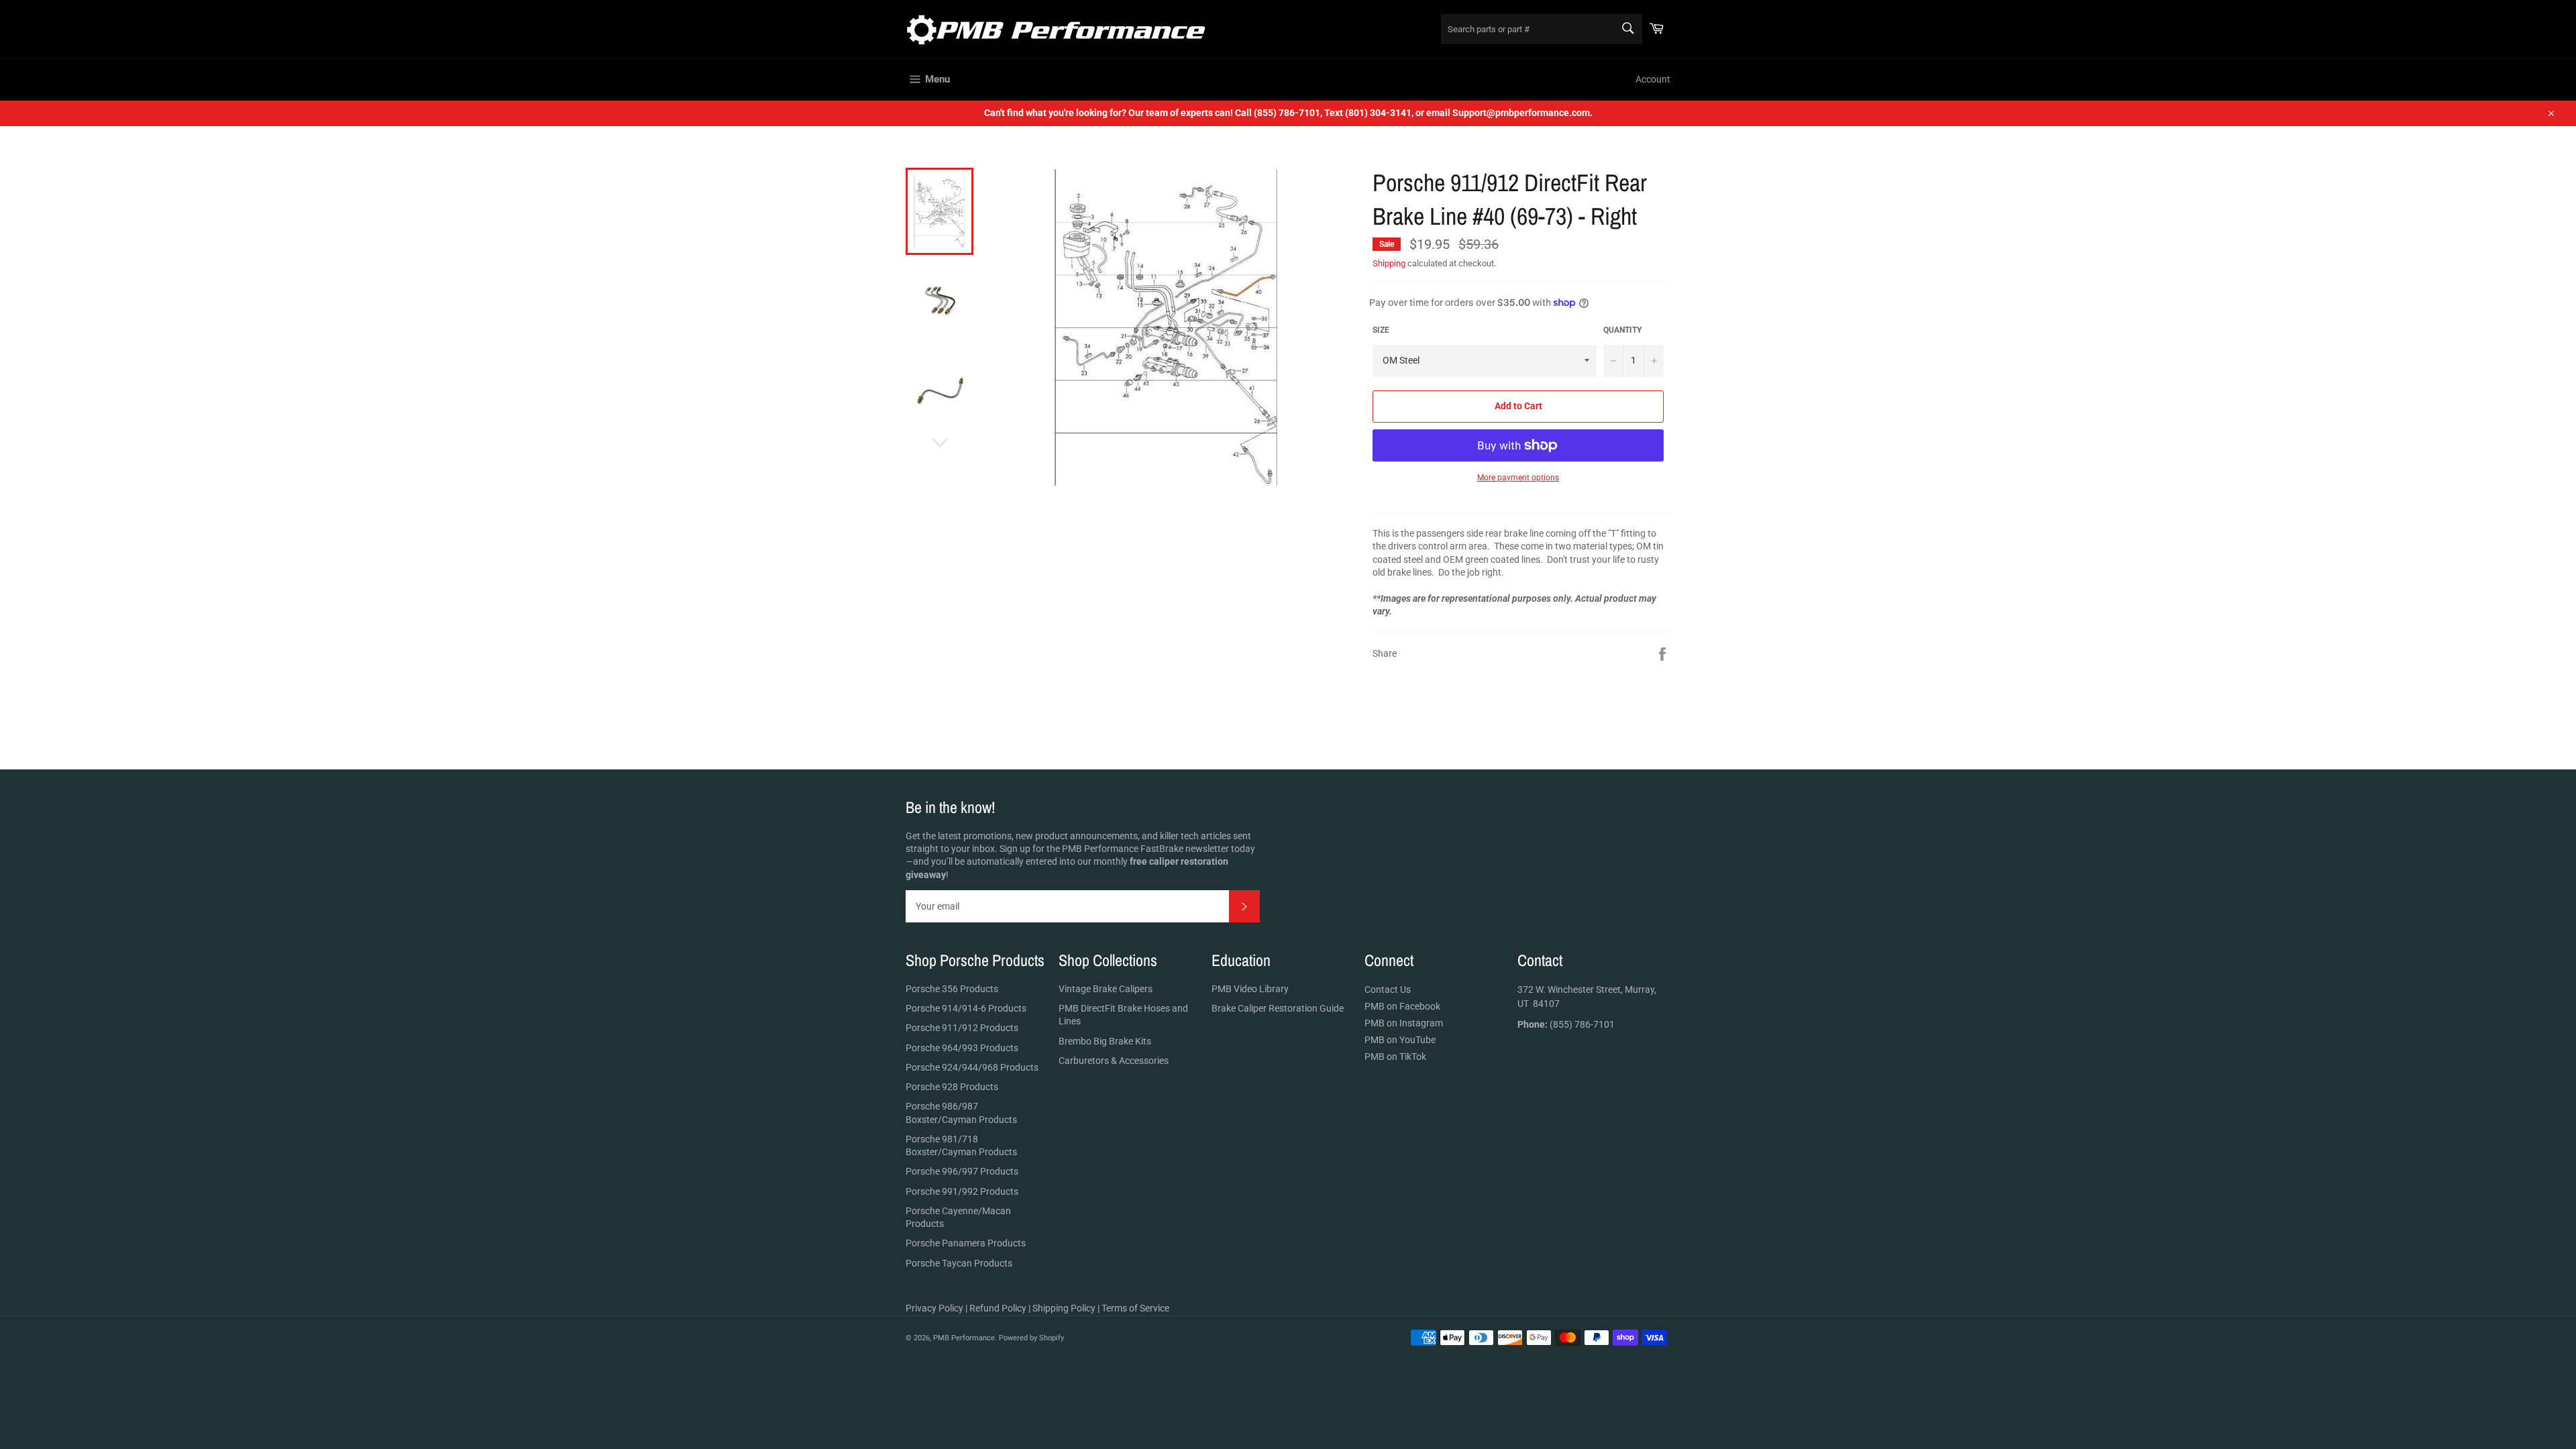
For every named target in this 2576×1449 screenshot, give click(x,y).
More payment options (1518, 478)
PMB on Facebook (1402, 1006)
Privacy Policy (934, 1308)
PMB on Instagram (1404, 1023)
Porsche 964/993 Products (962, 1048)
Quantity (1622, 330)
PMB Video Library (1250, 989)
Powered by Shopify (1031, 1338)
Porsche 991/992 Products (962, 1191)
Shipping (1389, 263)
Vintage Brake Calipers (1106, 989)
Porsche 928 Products (952, 1087)
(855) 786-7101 (1566, 1024)
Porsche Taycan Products (959, 1263)
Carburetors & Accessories (1114, 1061)
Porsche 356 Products (952, 989)
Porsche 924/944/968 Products (972, 1067)
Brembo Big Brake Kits (1105, 1041)
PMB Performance (964, 1338)
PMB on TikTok (1395, 1057)
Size (1381, 330)
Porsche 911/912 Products (962, 1028)
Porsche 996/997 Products (962, 1171)
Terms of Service (1135, 1308)
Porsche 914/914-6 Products (966, 1008)
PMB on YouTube (1400, 1040)
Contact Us (1388, 989)
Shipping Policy (1064, 1308)
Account (1653, 79)
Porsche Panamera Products (966, 1243)
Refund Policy (998, 1308)
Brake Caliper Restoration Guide (1278, 1008)
